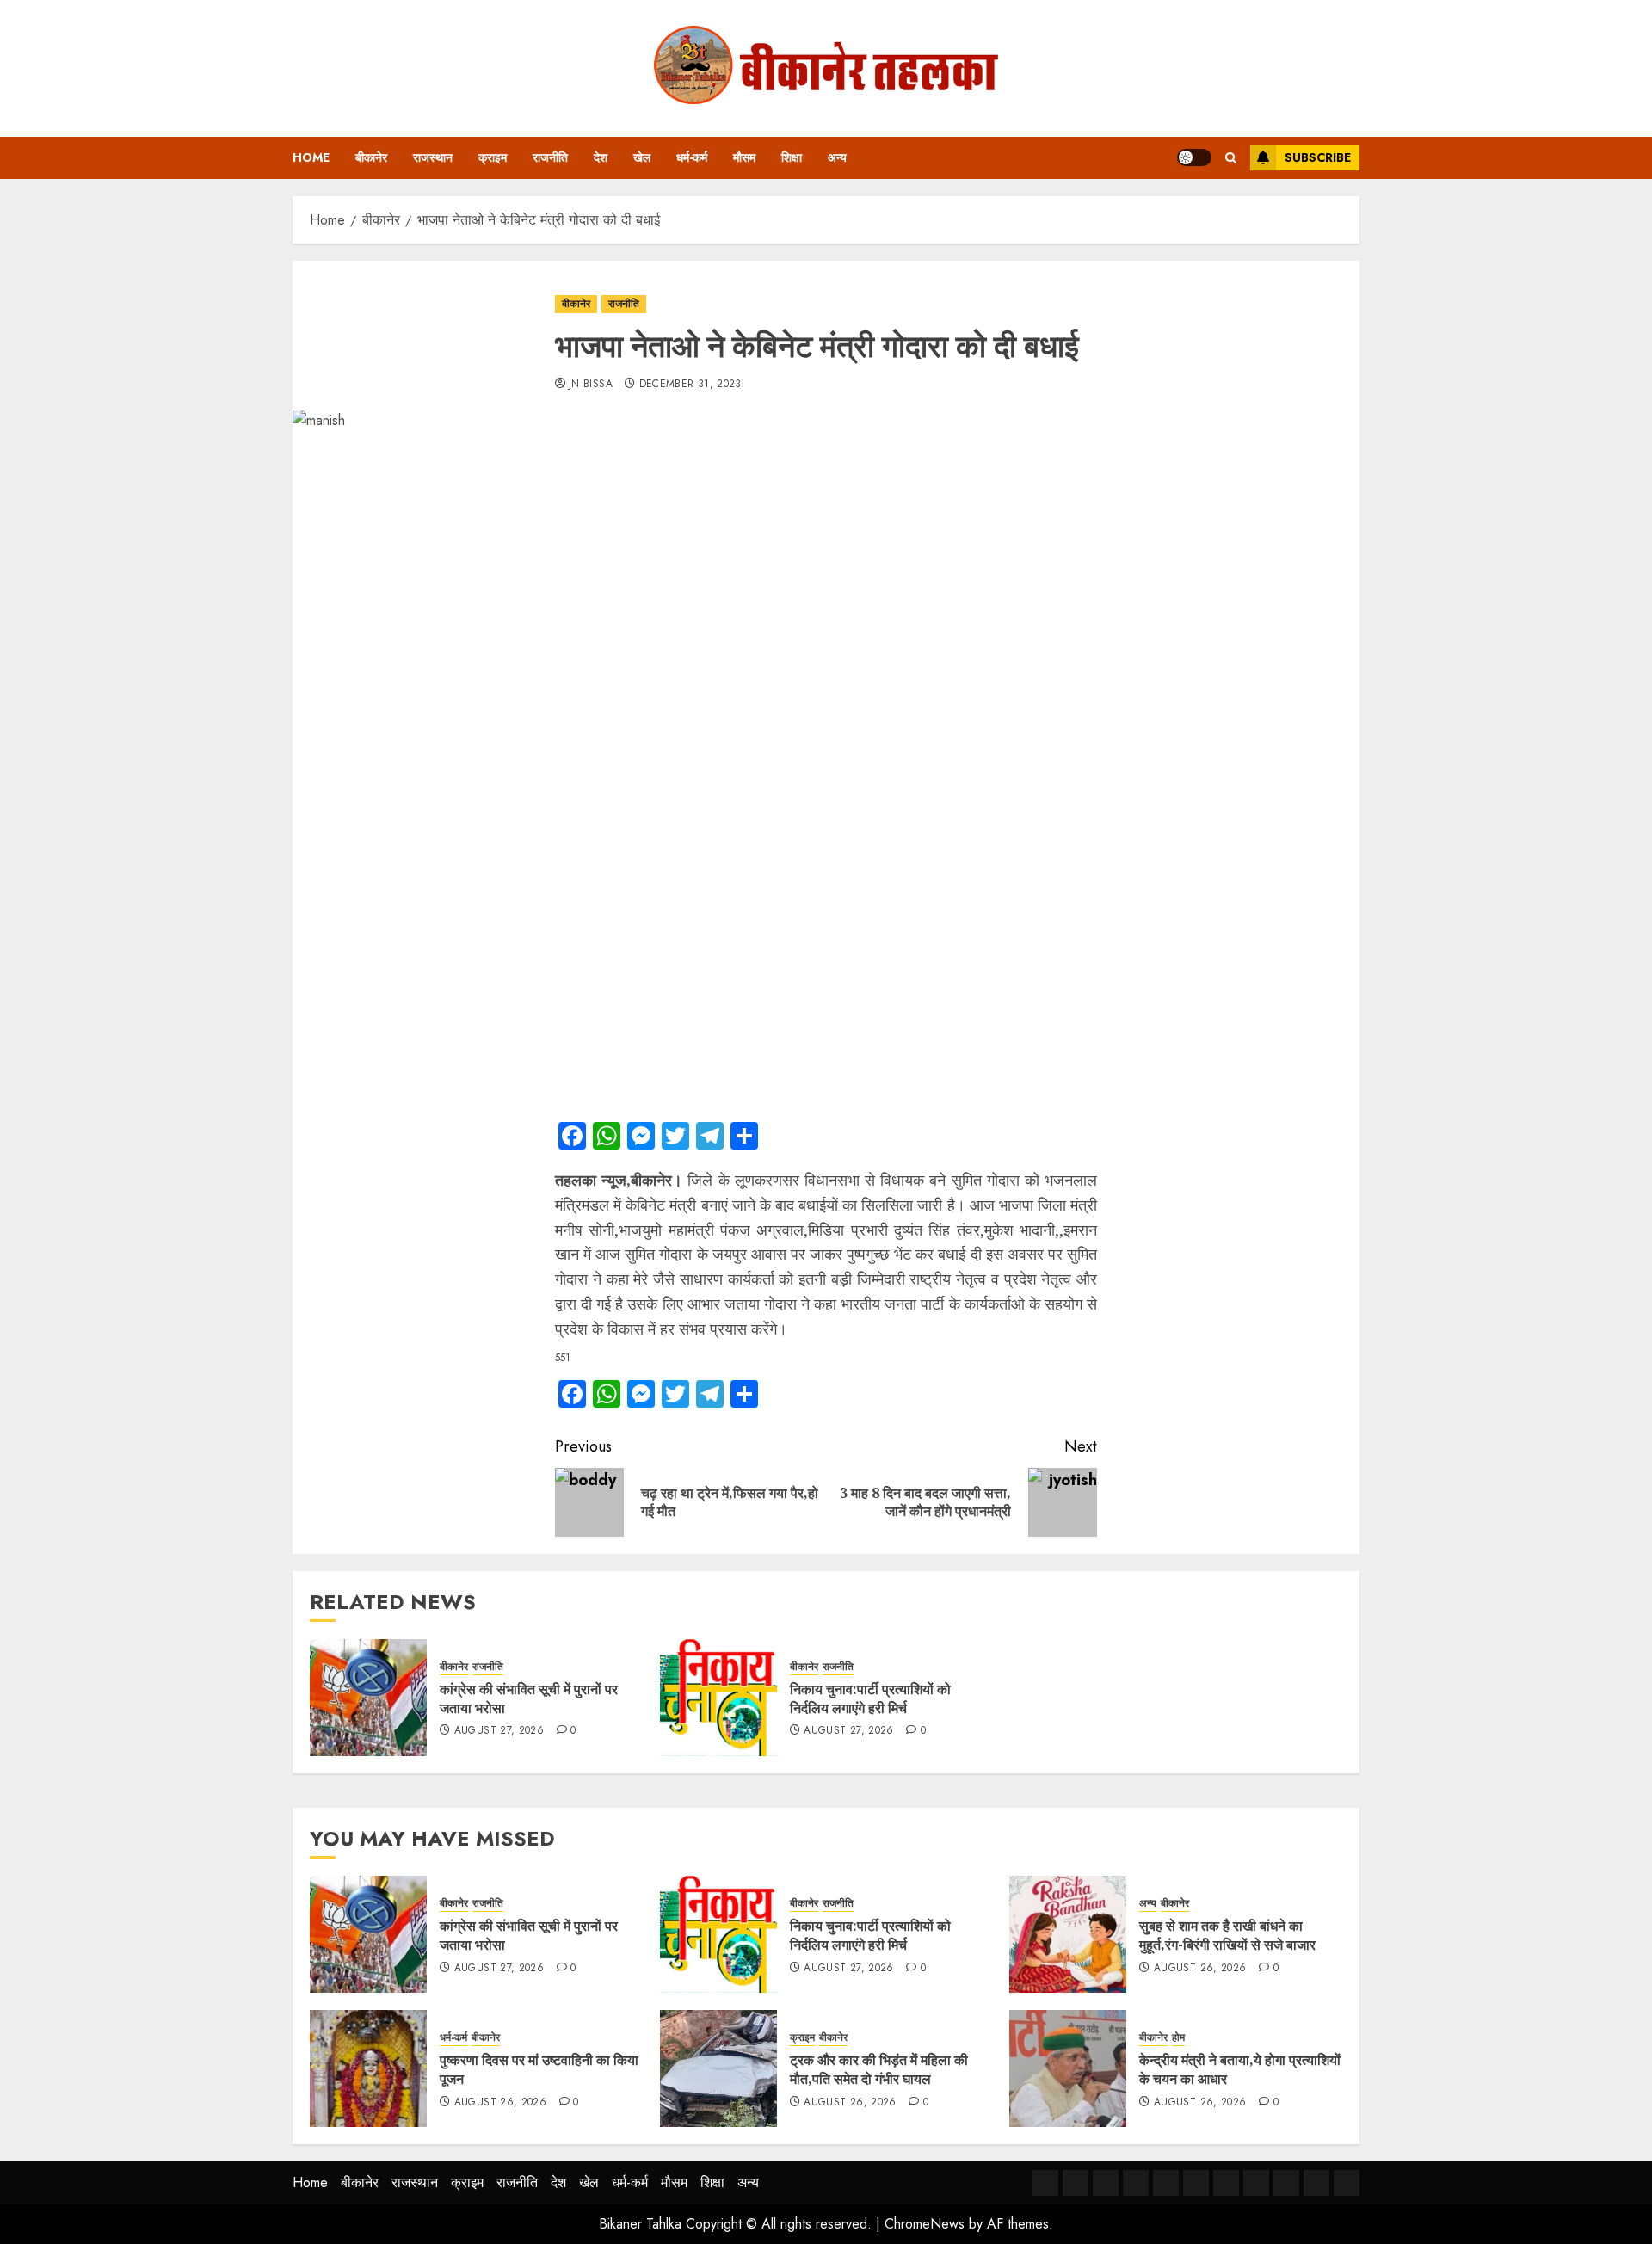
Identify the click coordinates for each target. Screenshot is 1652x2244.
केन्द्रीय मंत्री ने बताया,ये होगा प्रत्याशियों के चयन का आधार (1240, 2069)
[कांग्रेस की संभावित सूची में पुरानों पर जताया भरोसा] (368, 1698)
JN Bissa (591, 385)
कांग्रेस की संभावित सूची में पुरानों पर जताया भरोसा (529, 1698)
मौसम (744, 157)
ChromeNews (925, 2224)
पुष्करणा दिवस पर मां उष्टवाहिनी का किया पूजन (539, 2069)
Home (311, 157)
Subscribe (1318, 157)
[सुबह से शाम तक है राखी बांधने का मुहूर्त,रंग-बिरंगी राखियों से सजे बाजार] (1068, 1934)
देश (601, 157)
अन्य (837, 157)
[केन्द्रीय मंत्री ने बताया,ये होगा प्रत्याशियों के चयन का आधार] (1068, 2068)
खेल (642, 157)
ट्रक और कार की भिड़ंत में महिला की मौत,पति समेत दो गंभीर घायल (879, 2069)
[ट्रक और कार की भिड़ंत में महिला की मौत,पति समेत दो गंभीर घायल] (718, 2068)
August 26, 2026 (1200, 1969)
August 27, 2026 (499, 1731)
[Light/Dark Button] (1194, 157)
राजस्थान (433, 157)
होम (1178, 2038)
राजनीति (550, 157)
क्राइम (493, 157)
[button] (1231, 158)
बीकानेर (371, 157)
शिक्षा (792, 157)
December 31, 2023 (690, 385)
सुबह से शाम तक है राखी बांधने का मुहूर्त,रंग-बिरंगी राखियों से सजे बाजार (1227, 1935)
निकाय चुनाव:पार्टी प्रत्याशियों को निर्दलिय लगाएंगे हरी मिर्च (870, 1698)
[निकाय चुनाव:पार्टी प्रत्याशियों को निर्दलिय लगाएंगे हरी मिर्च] (718, 1698)
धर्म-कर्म (692, 157)
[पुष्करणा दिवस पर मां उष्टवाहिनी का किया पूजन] (368, 2068)
